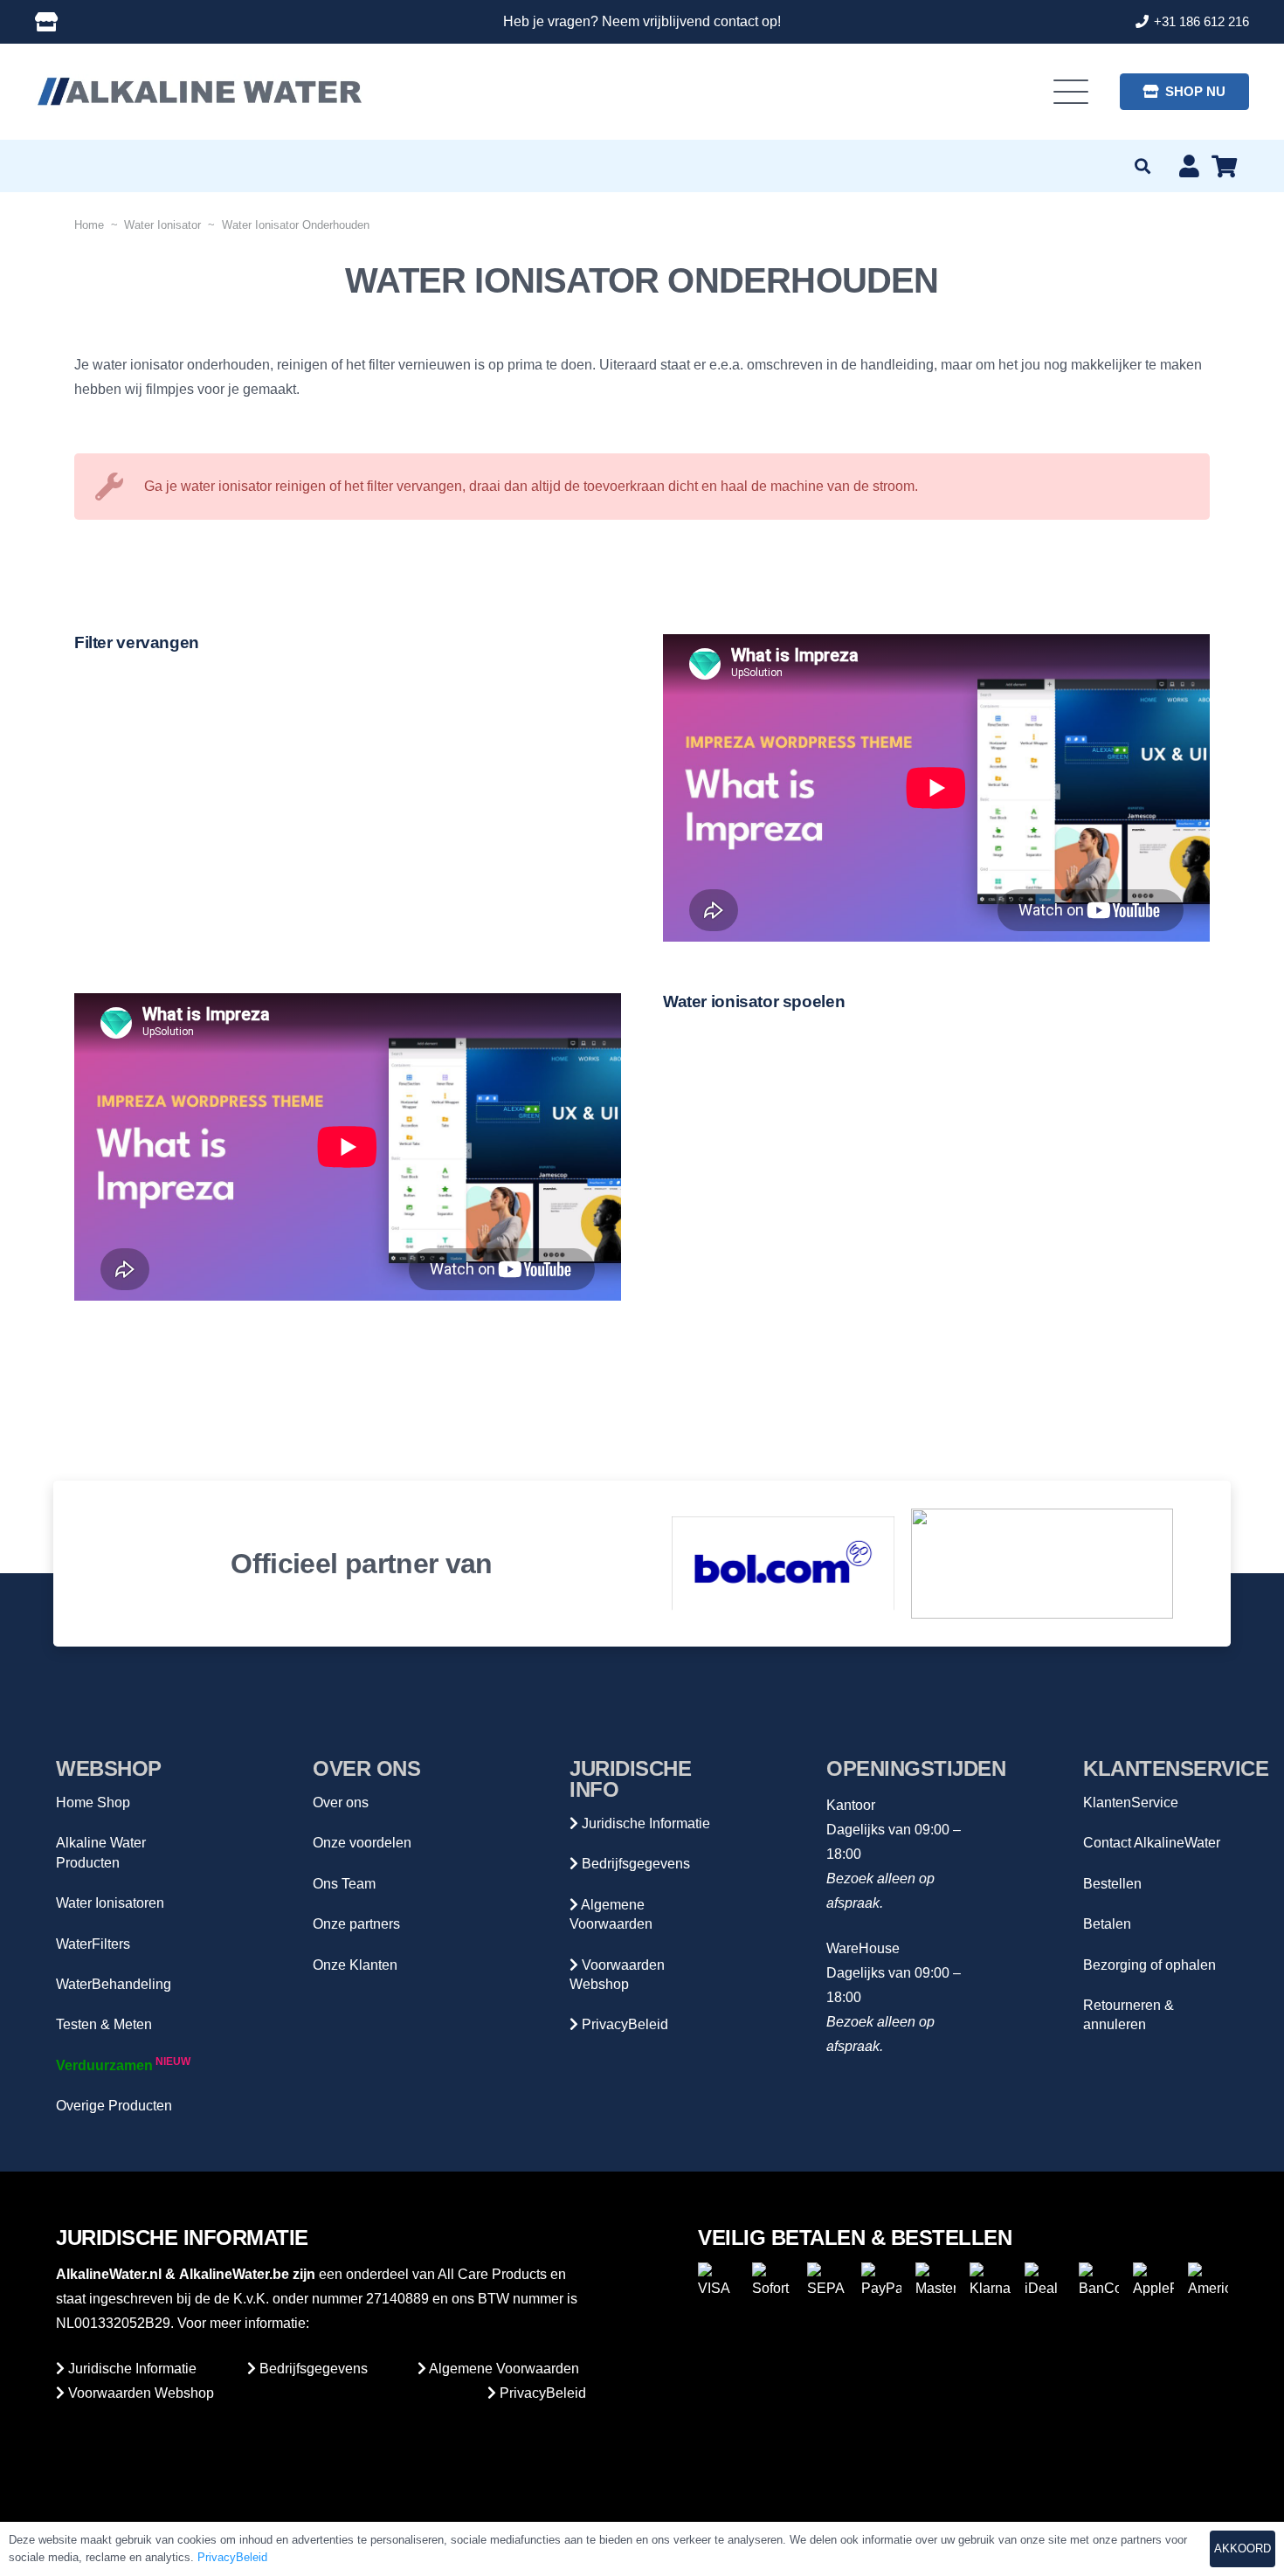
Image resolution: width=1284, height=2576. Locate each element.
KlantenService (1131, 1803)
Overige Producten (114, 2106)
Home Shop (93, 1803)
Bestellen (1112, 1884)
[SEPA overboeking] (827, 2282)
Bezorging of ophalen (1149, 1965)
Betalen (1107, 1924)
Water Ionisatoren (110, 1903)
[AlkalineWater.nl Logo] (199, 92)
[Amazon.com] (1042, 1564)
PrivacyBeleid (623, 2024)
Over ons (341, 1803)
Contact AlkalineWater (1152, 1843)
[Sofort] (772, 2282)
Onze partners (356, 1924)
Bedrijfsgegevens (634, 1864)
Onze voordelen (362, 1843)
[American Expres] (1208, 2282)
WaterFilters (93, 1944)
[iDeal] (1045, 2282)
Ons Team (344, 1884)
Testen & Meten (104, 2024)
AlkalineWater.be (234, 2274)
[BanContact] (1099, 2282)
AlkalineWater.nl (109, 2274)
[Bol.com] (784, 1563)
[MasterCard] (935, 2282)
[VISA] (718, 2282)
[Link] (46, 22)
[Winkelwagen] (1224, 166)
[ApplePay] (1153, 2282)
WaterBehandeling (114, 1984)
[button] (1072, 92)
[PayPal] (881, 2282)
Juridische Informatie (644, 1823)
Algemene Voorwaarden (503, 2369)
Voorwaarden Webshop (139, 2393)
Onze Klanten (355, 1965)
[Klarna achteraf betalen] (990, 2282)
